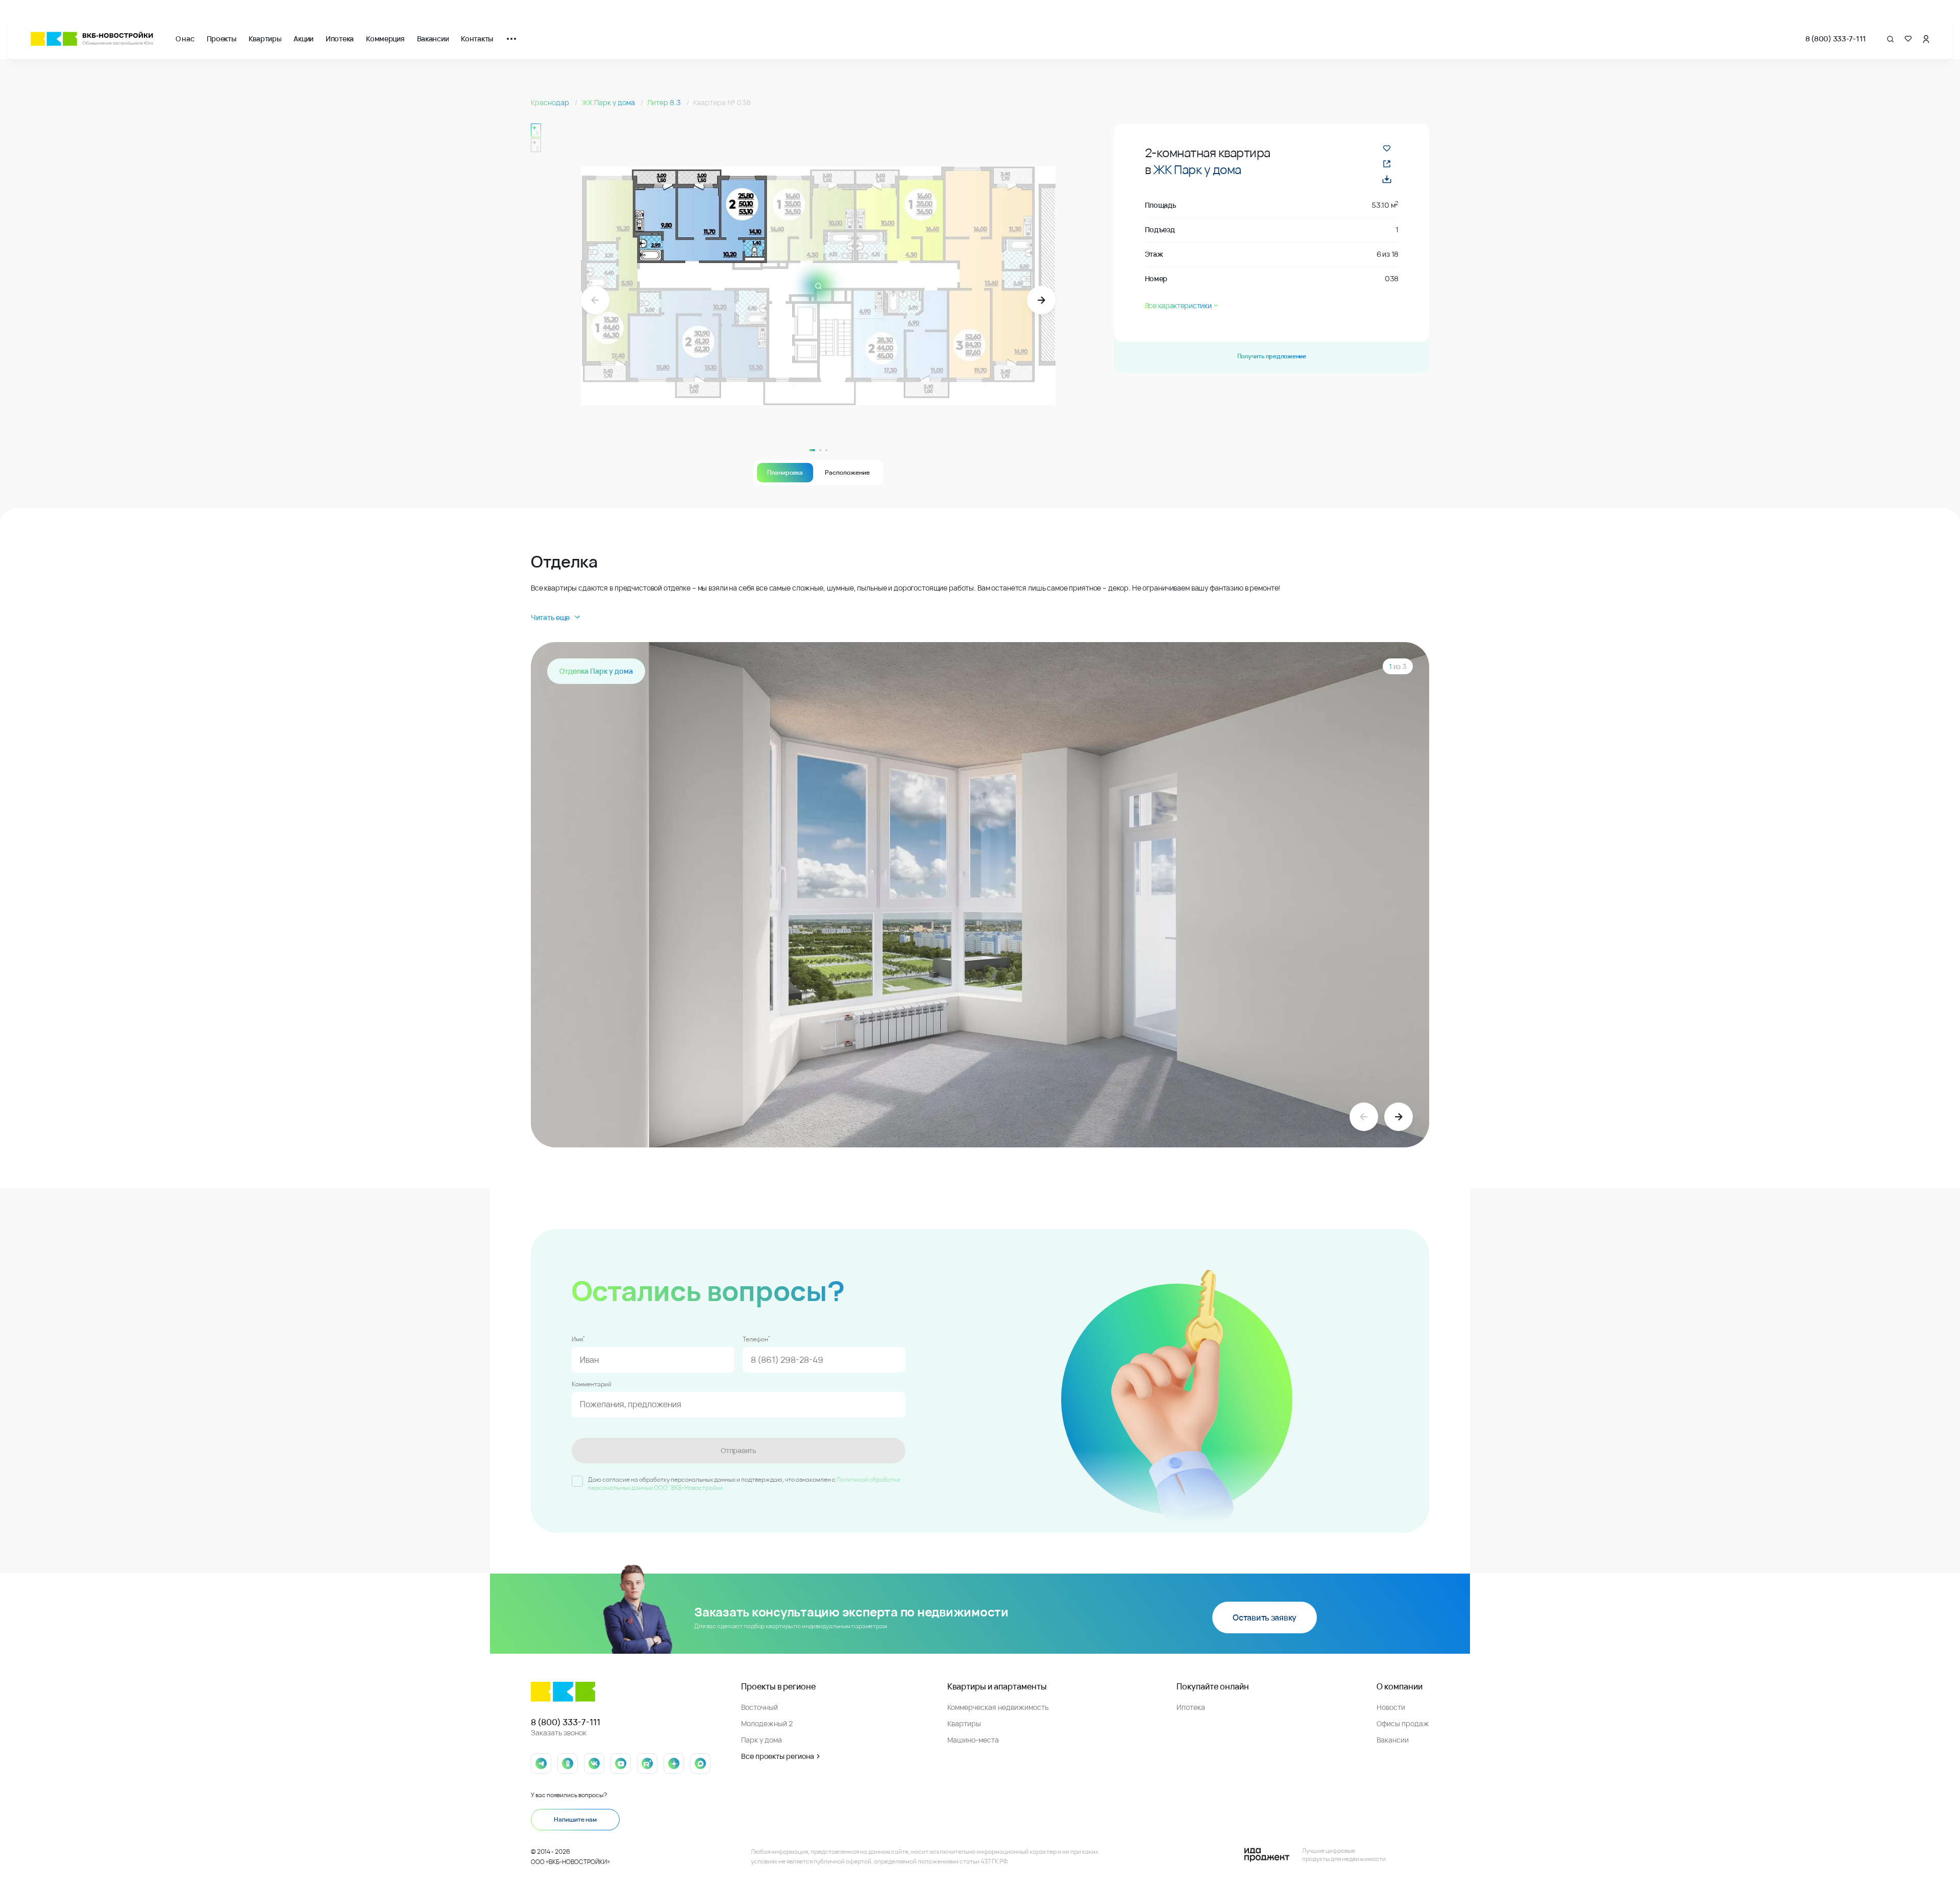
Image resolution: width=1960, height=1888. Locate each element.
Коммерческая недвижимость (998, 1707)
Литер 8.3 (665, 102)
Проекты (222, 39)
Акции (303, 39)
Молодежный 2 (767, 1723)
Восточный (759, 1707)
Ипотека (340, 39)
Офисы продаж (1403, 1723)
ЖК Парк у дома (609, 102)
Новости (1391, 1707)
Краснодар (551, 102)
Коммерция (385, 39)
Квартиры (265, 39)
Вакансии (433, 39)
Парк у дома (762, 1740)
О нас (185, 39)
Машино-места (973, 1740)
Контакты (477, 39)
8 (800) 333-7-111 (1836, 39)
